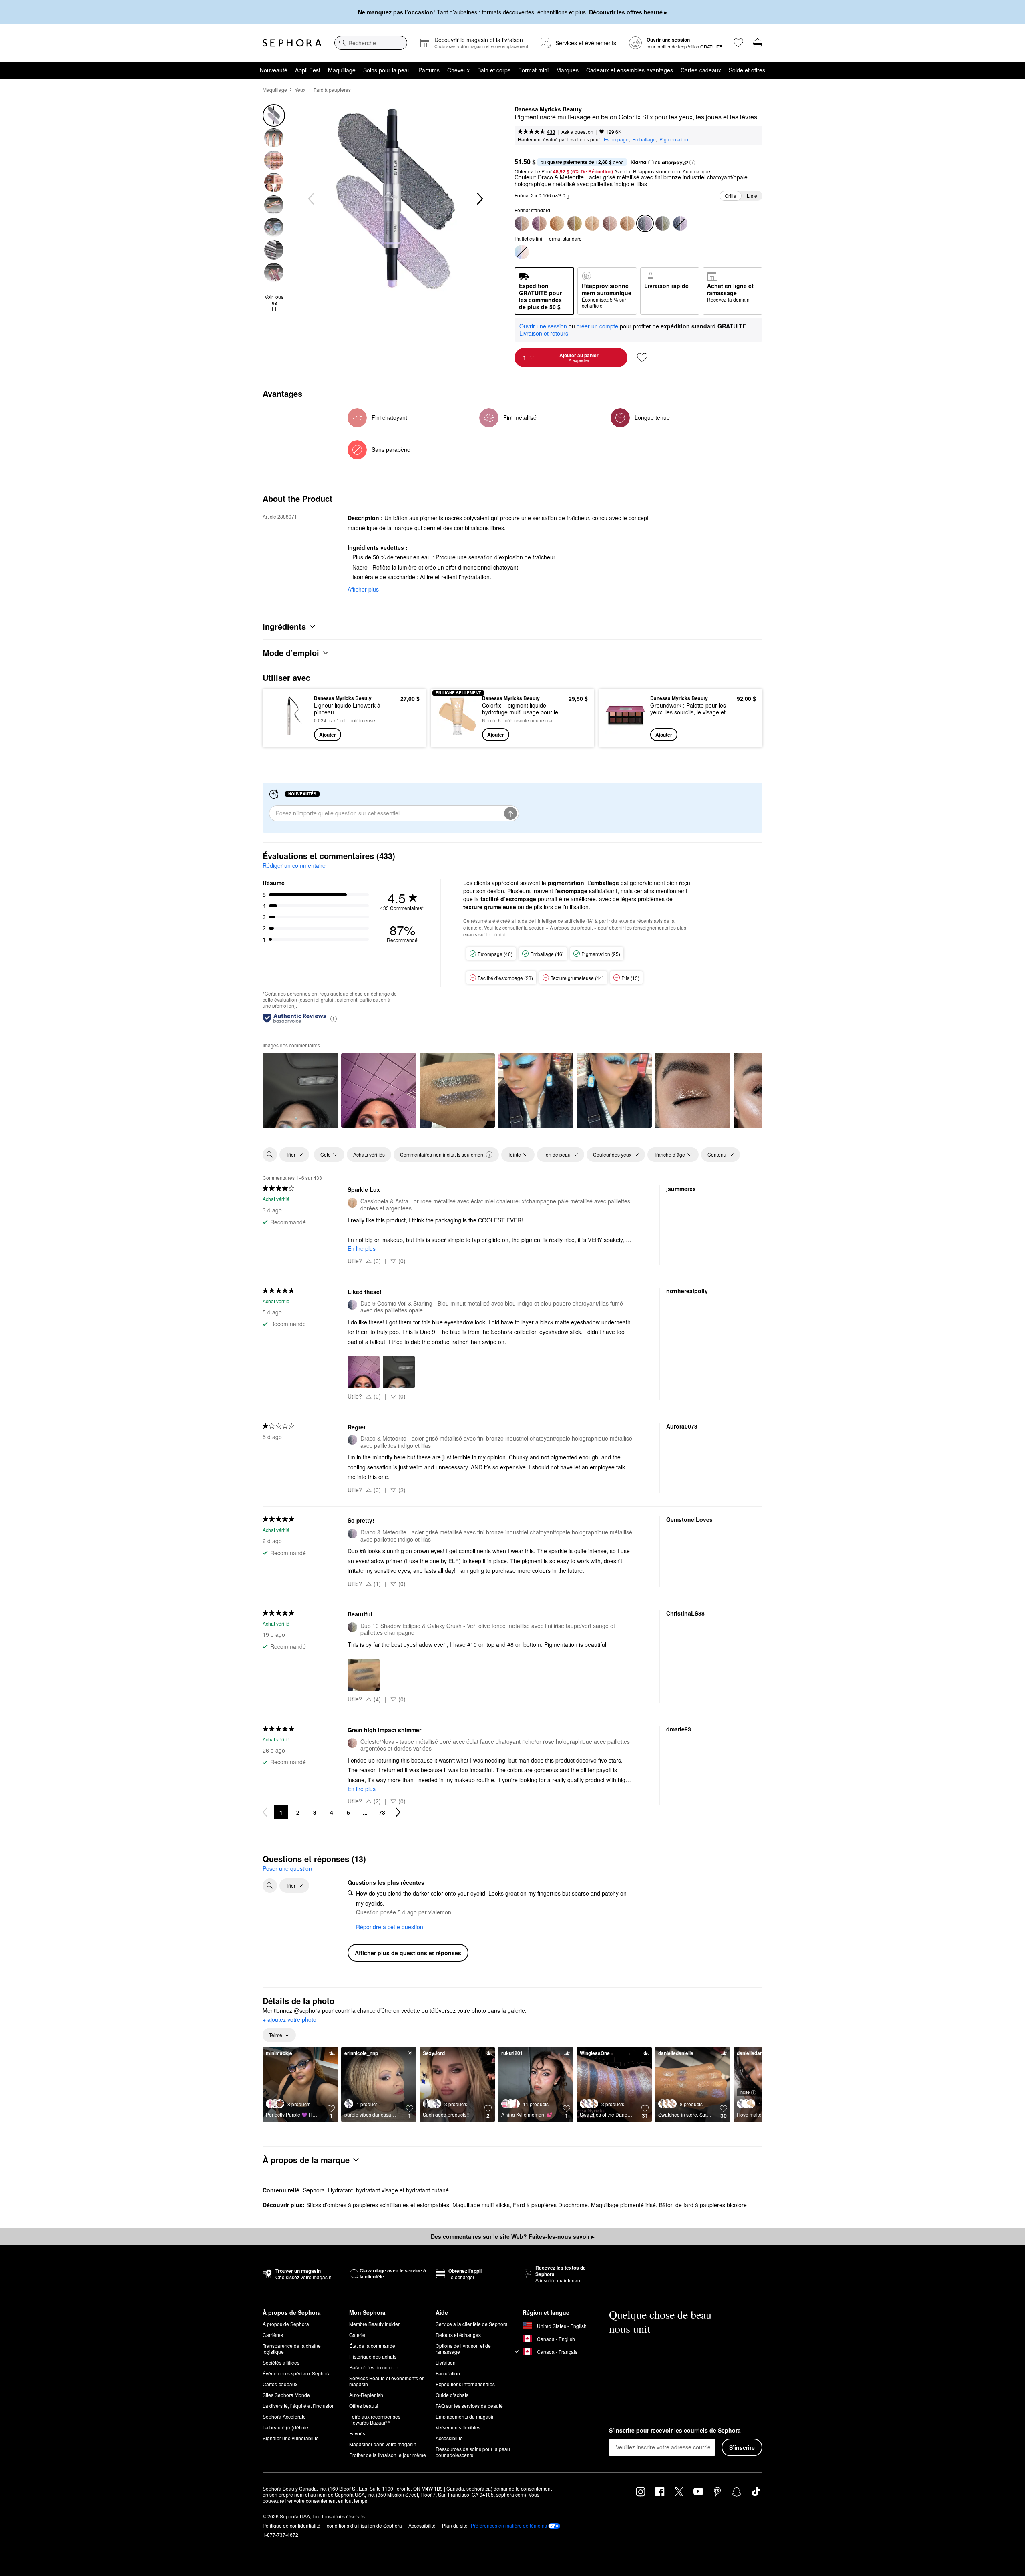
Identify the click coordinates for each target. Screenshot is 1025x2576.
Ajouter (328, 735)
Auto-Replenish (366, 2395)
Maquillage (342, 70)
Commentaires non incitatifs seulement (442, 1154)
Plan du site (455, 2525)
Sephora (314, 2190)
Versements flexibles (458, 2427)
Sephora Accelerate (284, 2416)
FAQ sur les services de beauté (469, 2406)
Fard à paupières (332, 90)
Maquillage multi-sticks (481, 2205)
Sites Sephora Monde (286, 2395)
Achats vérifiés (369, 1154)
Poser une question (287, 1868)
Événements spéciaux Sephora (297, 2373)
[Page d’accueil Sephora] (292, 43)
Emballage (644, 139)
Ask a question (577, 132)
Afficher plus (363, 589)
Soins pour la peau (387, 70)
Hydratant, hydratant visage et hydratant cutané (388, 2190)
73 (382, 1812)
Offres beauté (364, 2406)
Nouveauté (274, 70)
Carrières (273, 2335)
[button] (651, 163)
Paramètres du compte (374, 2367)
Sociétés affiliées (281, 2362)
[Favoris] (738, 43)
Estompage (616, 139)
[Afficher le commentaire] (300, 1091)
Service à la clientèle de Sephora (472, 2324)
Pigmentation (674, 139)
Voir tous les (274, 303)
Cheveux (458, 70)
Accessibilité (449, 2438)
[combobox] (371, 43)
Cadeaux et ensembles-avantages (630, 70)
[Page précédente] (265, 1812)
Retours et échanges (458, 2335)
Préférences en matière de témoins (509, 2526)
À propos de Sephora (286, 2324)
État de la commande (372, 2346)
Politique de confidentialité (291, 2525)
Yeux (300, 90)
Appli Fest (308, 70)
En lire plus (362, 1248)
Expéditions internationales (465, 2384)
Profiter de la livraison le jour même (388, 2455)
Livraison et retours (544, 333)
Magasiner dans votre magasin (383, 2444)
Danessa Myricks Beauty (548, 109)
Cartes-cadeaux (701, 70)
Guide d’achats (452, 2395)
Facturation (448, 2373)
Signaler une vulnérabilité (291, 2438)
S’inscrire (742, 2447)
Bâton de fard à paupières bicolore (703, 2205)
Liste (752, 196)
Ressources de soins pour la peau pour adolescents (473, 2452)
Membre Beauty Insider (374, 2324)
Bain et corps (494, 70)
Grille (731, 196)
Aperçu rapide (289, 735)
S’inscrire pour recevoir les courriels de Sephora (675, 2431)
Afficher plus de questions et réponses (408, 1953)
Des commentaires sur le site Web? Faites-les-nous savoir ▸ (512, 2236)
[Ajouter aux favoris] (642, 358)
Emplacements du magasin (465, 2416)
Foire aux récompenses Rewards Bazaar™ (375, 2419)
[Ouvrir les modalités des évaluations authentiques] (334, 1018)
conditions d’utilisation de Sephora (364, 2525)
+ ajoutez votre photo (289, 2020)
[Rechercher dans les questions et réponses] (270, 1886)
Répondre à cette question (390, 1927)
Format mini (533, 70)
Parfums (429, 70)
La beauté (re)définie (285, 2427)
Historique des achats (373, 2356)
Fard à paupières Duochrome (550, 2205)
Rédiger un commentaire (294, 865)
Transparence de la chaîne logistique (292, 2349)
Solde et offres (747, 70)
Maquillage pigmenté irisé (623, 2205)
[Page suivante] (398, 1812)
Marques (567, 70)
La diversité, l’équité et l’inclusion (299, 2406)
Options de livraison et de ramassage (463, 2349)
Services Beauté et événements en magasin (387, 2381)
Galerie (357, 2335)
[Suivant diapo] (479, 199)
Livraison (446, 2362)
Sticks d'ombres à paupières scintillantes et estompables (378, 2205)
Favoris (357, 2433)
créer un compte (597, 326)
